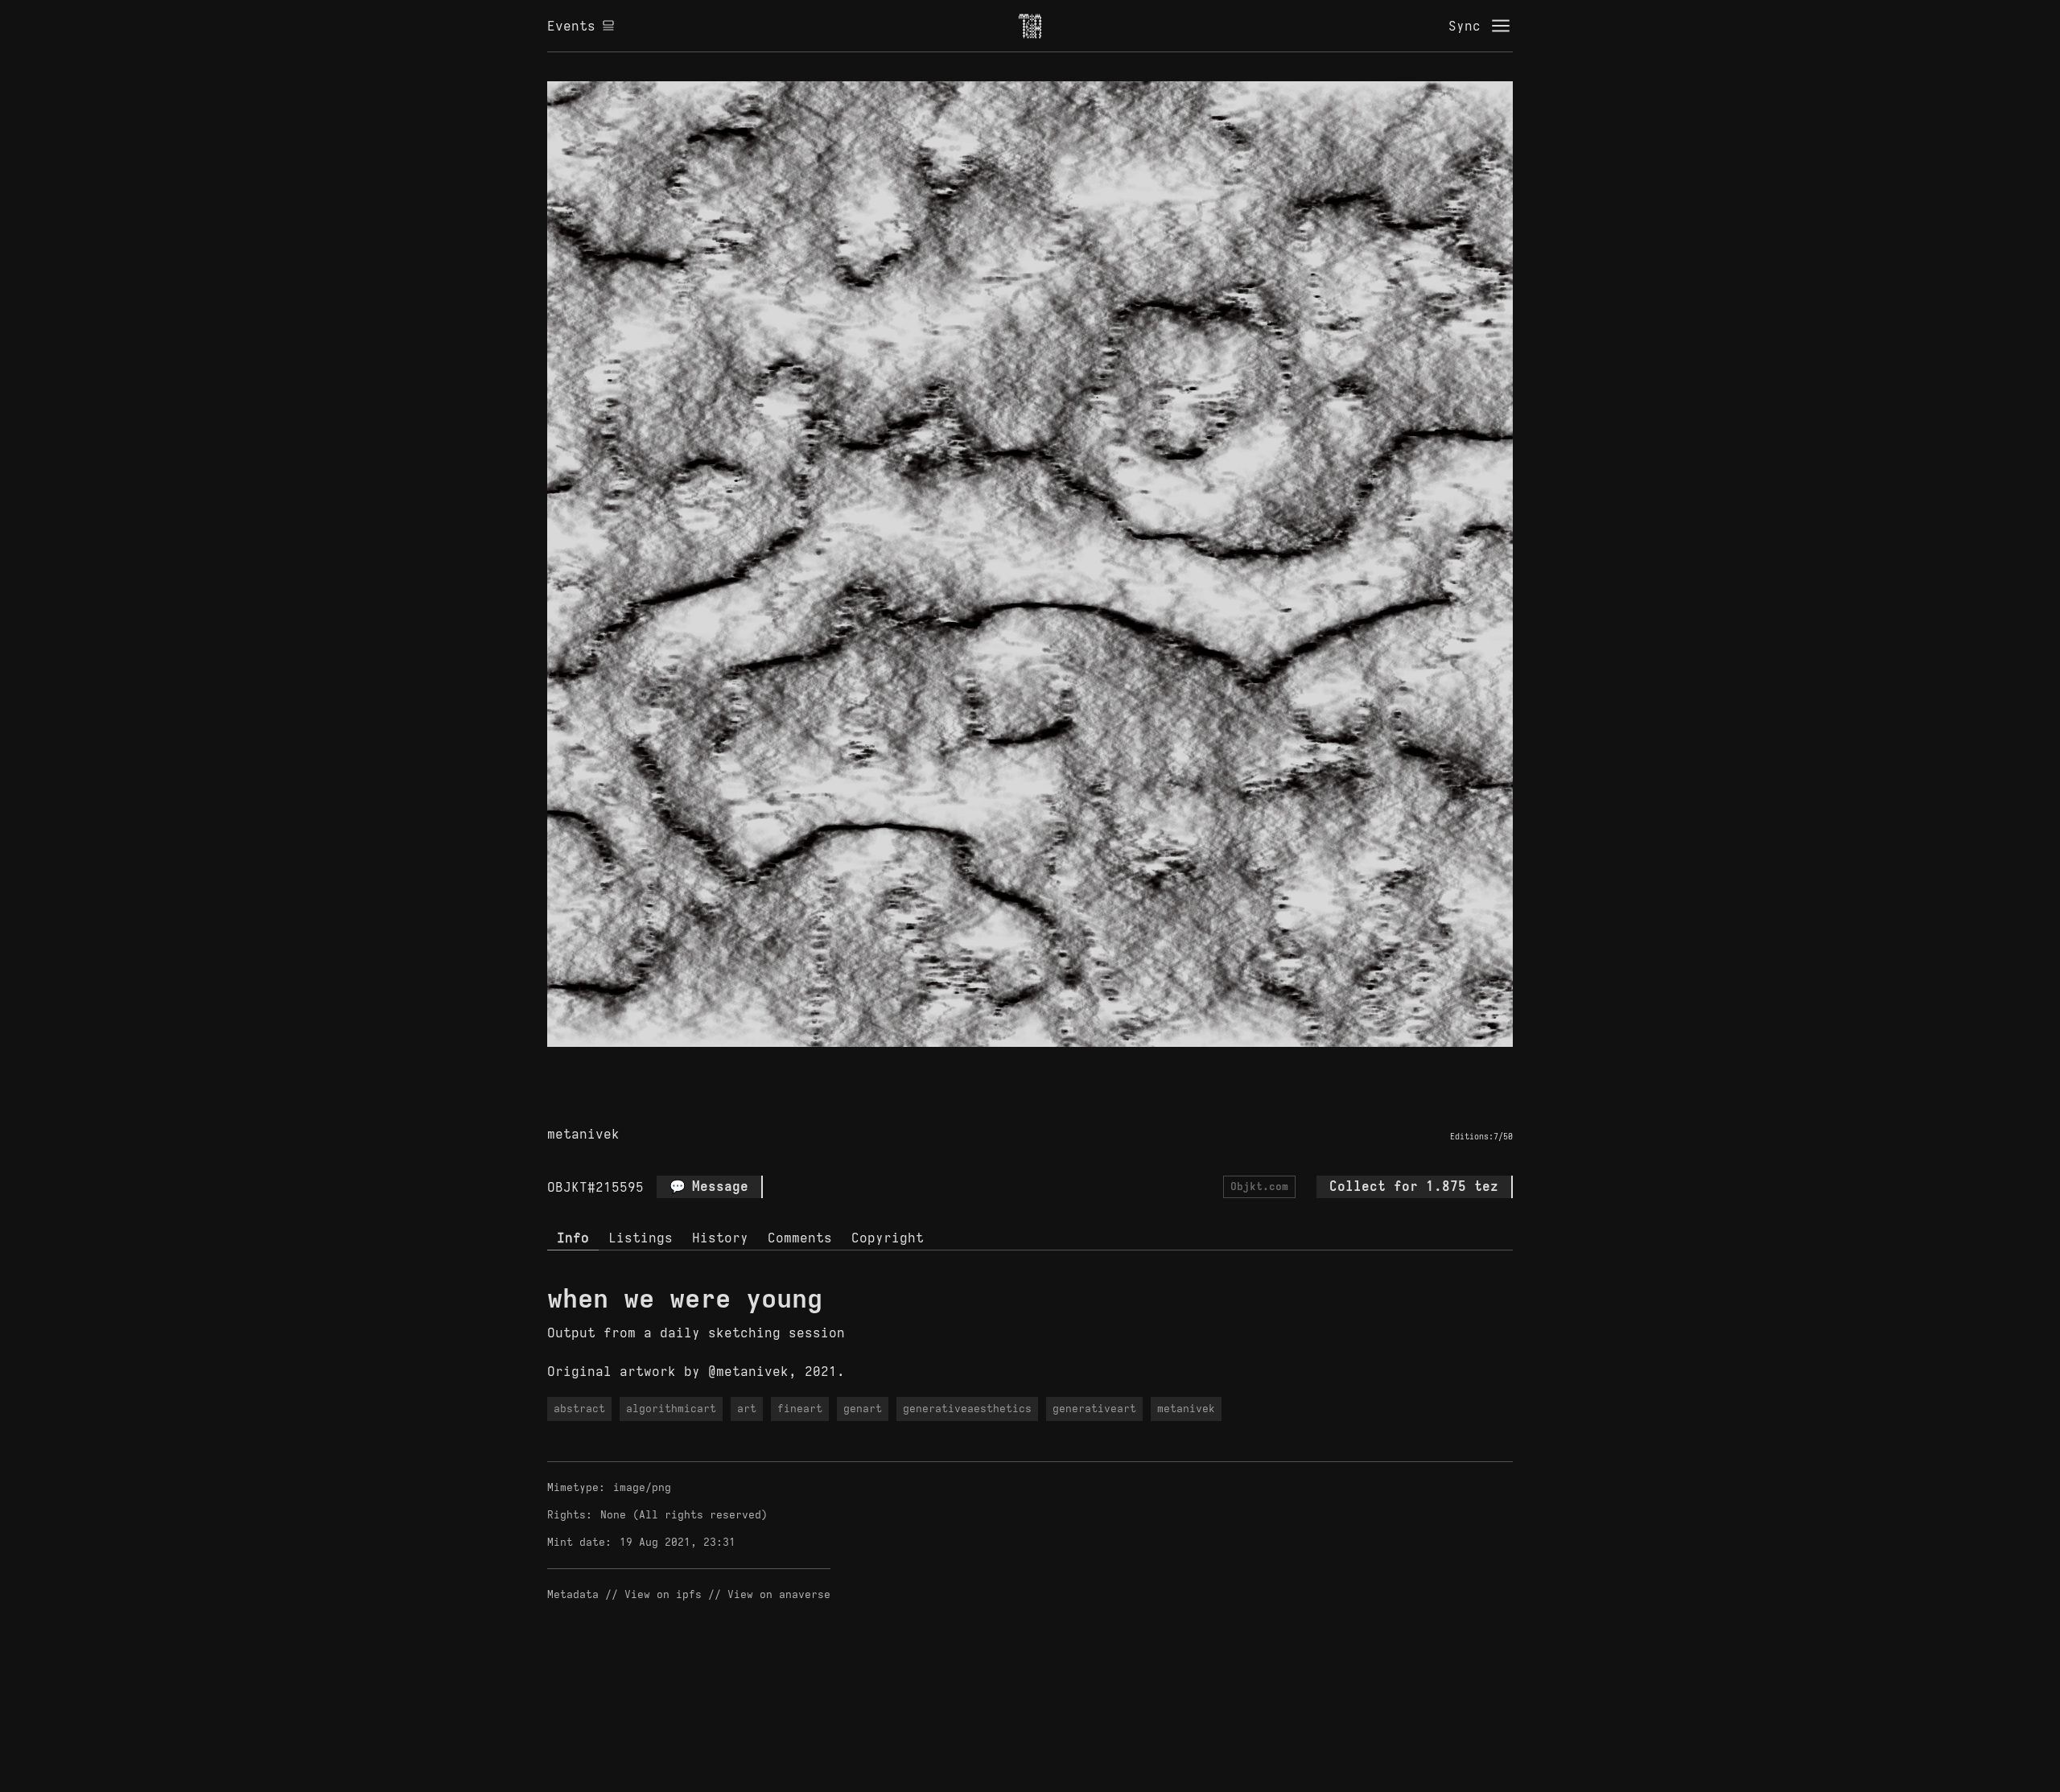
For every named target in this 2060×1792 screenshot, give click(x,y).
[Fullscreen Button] (1011, 1065)
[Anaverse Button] (1049, 1065)
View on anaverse (779, 1594)
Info (573, 1238)
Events (571, 26)
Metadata (573, 1594)
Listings (641, 1238)
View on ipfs (663, 1594)
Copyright (888, 1238)
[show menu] (1501, 26)
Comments (800, 1238)
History (720, 1238)
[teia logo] (1030, 26)
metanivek (583, 1134)
